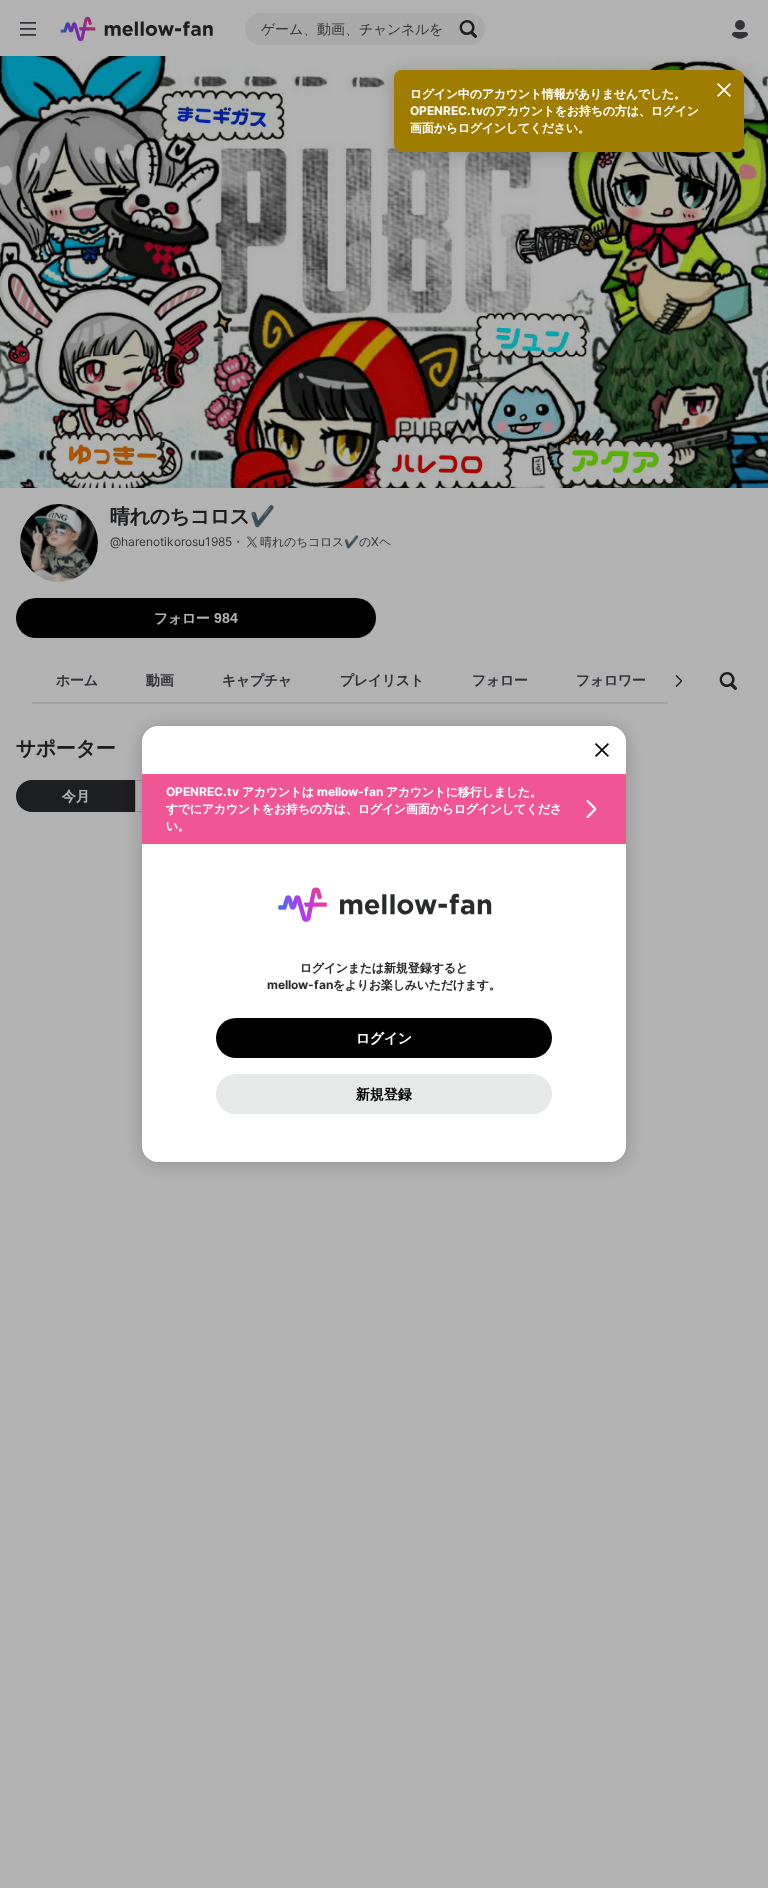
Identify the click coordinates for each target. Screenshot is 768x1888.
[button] (384, 809)
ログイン (384, 1038)
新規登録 (384, 1094)
